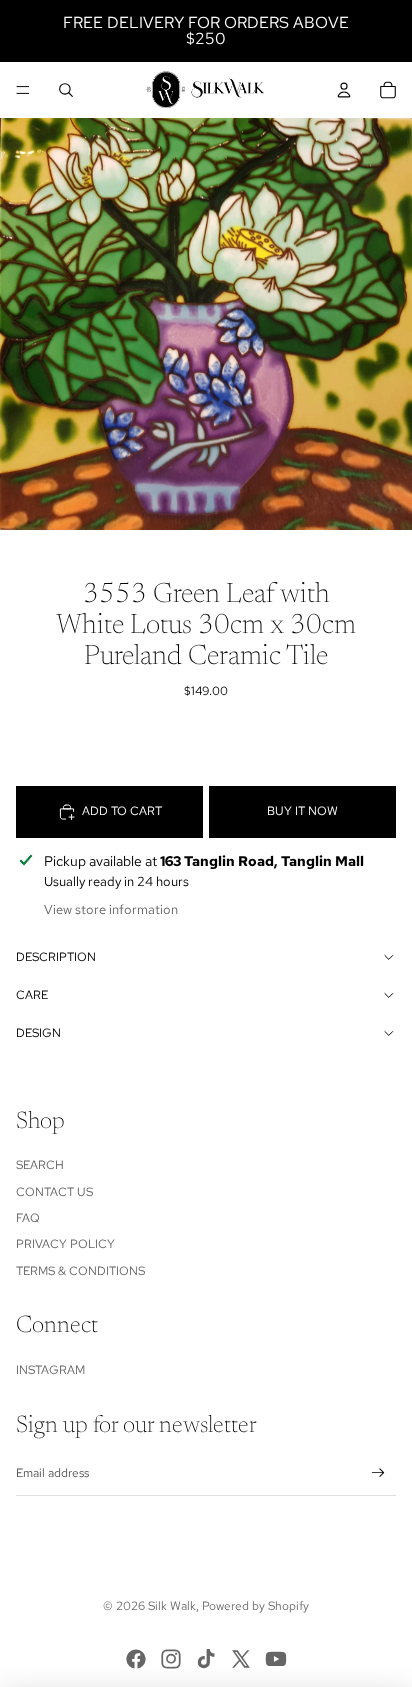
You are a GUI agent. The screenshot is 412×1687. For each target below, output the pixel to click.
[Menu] (23, 90)
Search (40, 1165)
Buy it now (302, 811)
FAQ (28, 1218)
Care (32, 995)
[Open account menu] (344, 90)
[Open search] (66, 90)
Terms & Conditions (80, 1271)
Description (56, 957)
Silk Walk (172, 1606)
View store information (111, 909)
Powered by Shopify (255, 1606)
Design (38, 1033)
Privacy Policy (65, 1244)
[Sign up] (378, 1473)
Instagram (50, 1370)
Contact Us (54, 1192)
